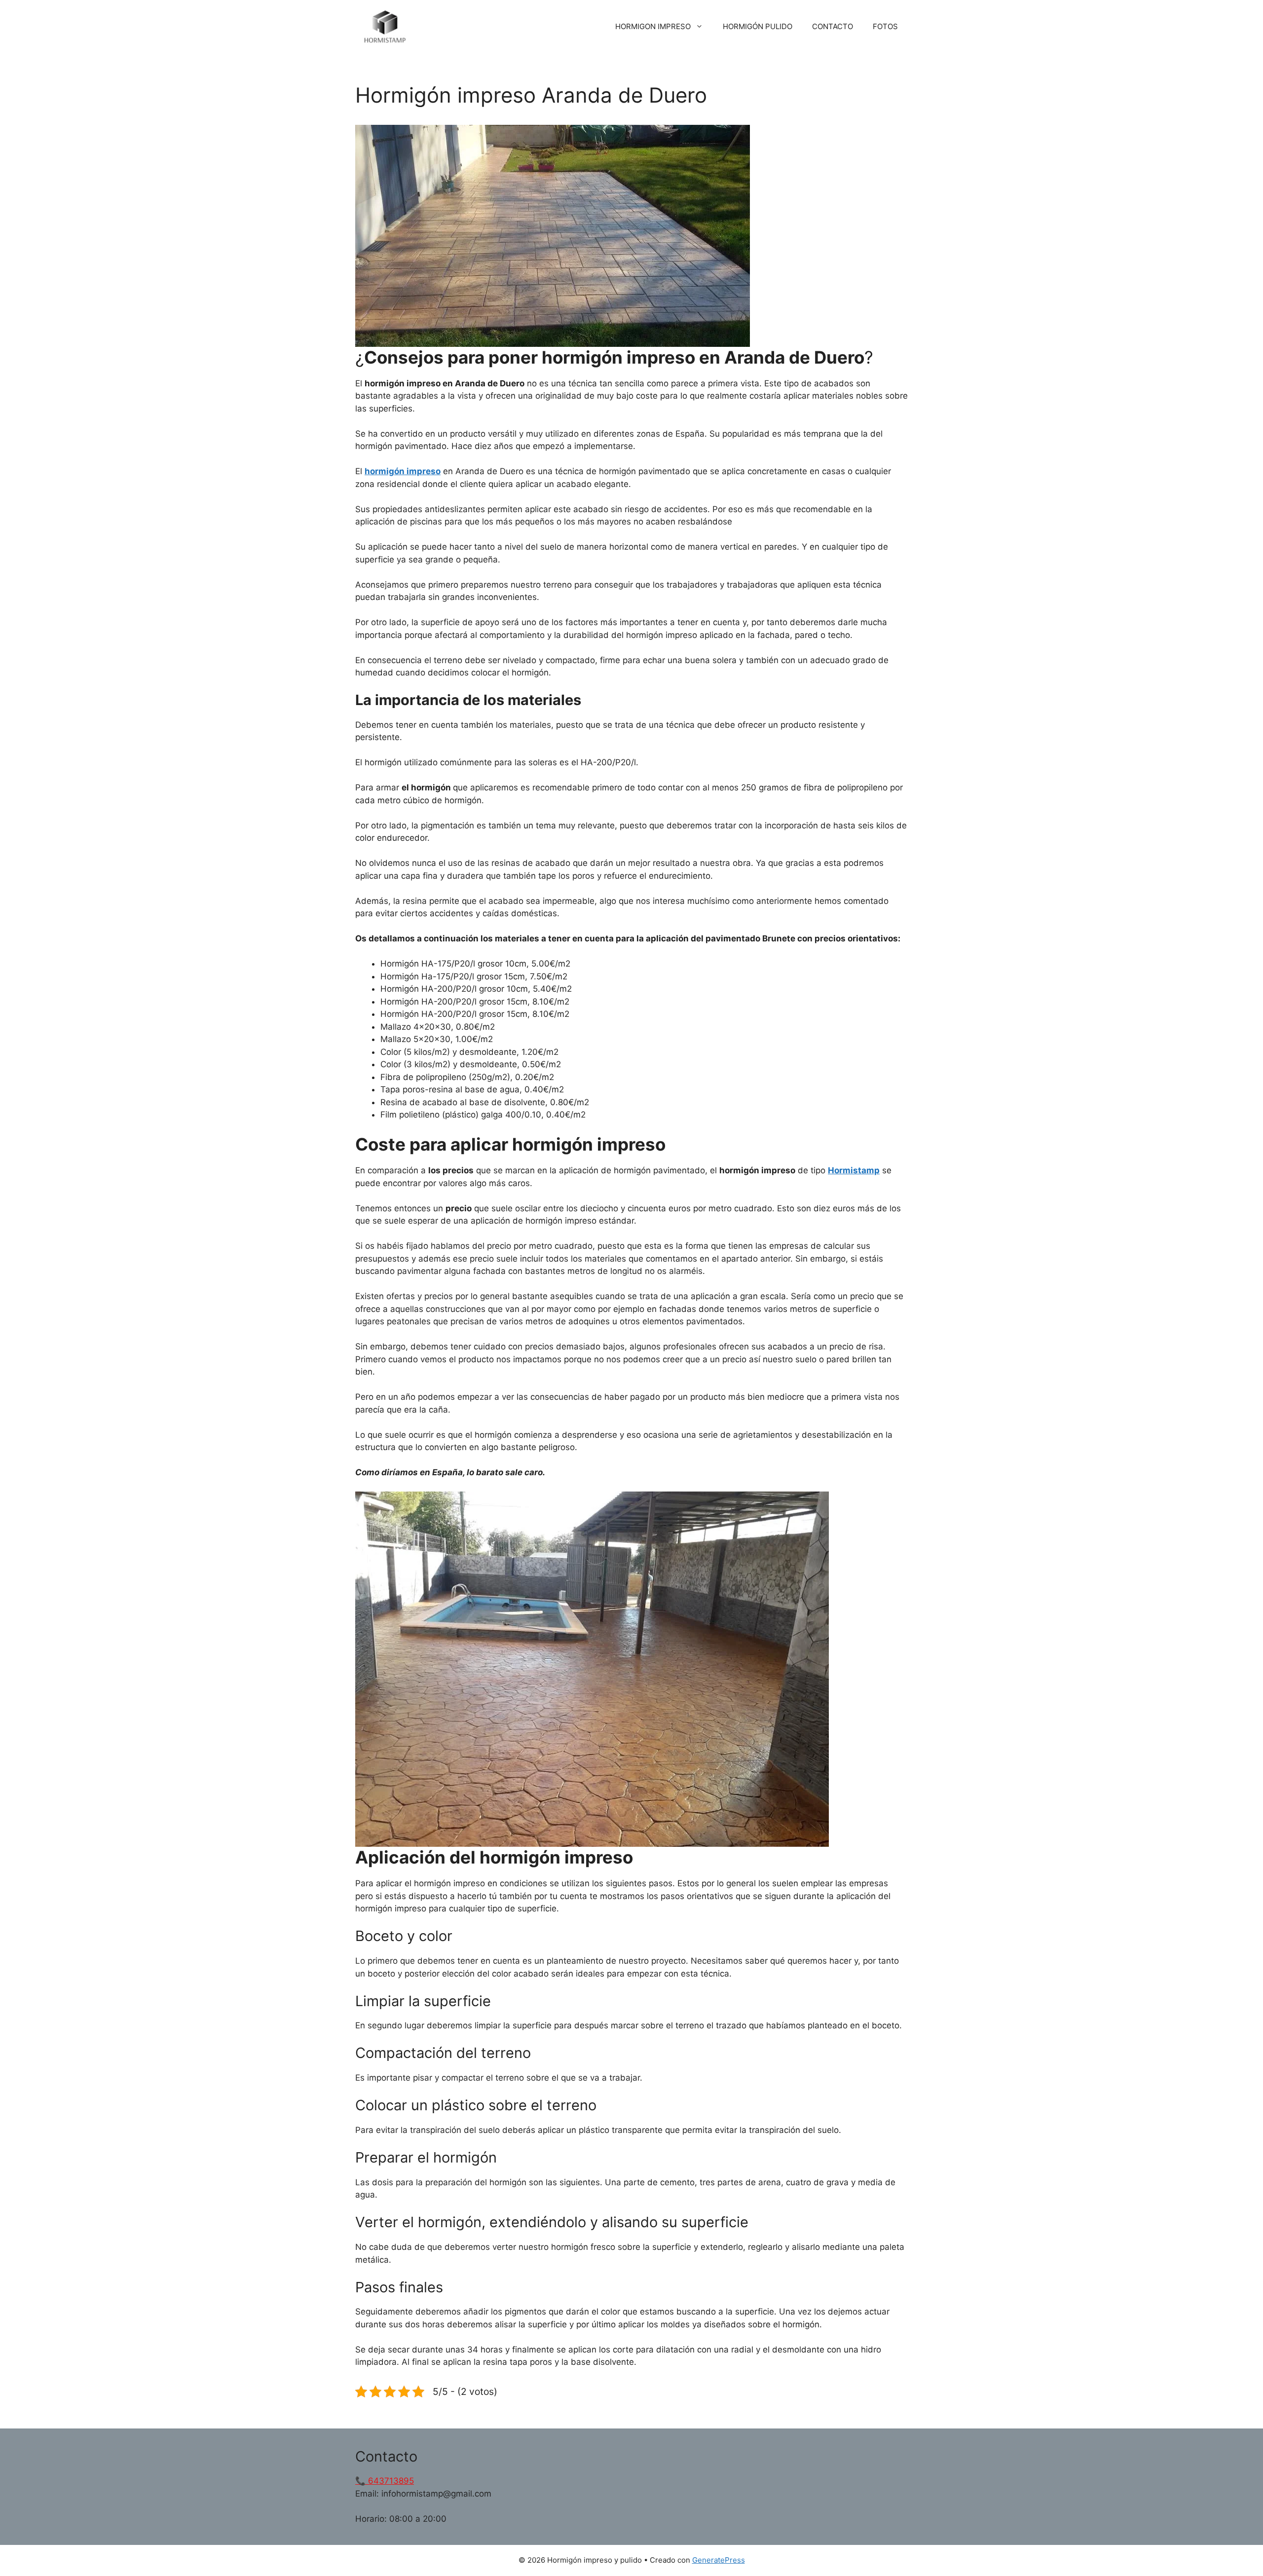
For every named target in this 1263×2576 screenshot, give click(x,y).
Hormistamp (854, 1170)
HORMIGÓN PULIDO (758, 26)
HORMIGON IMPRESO (653, 26)
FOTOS (885, 26)
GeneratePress (719, 2560)
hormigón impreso (403, 471)
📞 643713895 (385, 2481)
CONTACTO (833, 26)
